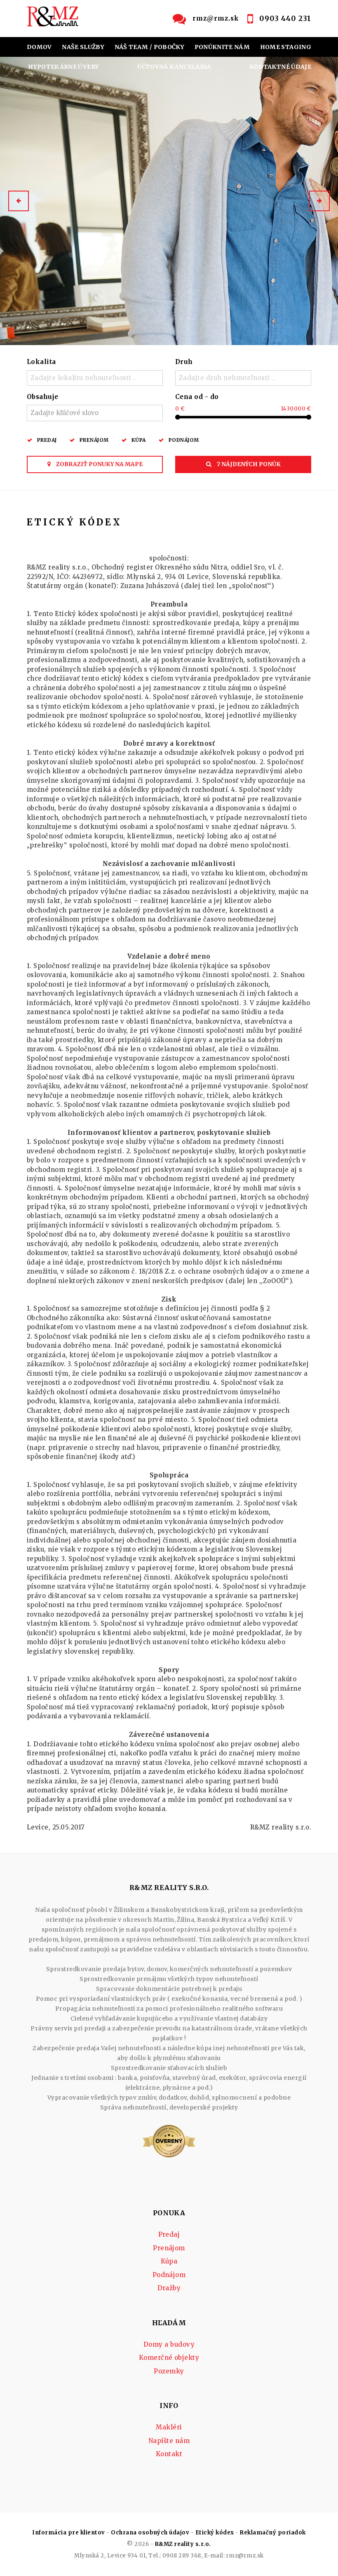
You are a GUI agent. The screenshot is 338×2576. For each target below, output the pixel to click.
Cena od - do (197, 397)
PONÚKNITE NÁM (222, 47)
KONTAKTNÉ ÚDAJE (280, 67)
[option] (169, 201)
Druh (184, 362)
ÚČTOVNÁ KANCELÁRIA (174, 67)
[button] (19, 201)
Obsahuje (43, 397)
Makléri (169, 2427)
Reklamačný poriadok (273, 2533)
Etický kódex (215, 2533)
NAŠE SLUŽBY (83, 47)
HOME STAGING (286, 47)
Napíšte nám (169, 2441)
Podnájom (184, 440)
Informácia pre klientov (68, 2533)
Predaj (47, 440)
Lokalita (41, 362)
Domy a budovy (169, 2344)
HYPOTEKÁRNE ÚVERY (63, 67)
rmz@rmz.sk (216, 18)
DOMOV (39, 47)
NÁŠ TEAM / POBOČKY (149, 47)
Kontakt (169, 2454)
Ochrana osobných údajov (150, 2533)
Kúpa (139, 440)
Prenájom (94, 440)
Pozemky (169, 2371)
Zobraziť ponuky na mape (99, 464)
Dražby (169, 2288)
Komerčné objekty (169, 2358)
